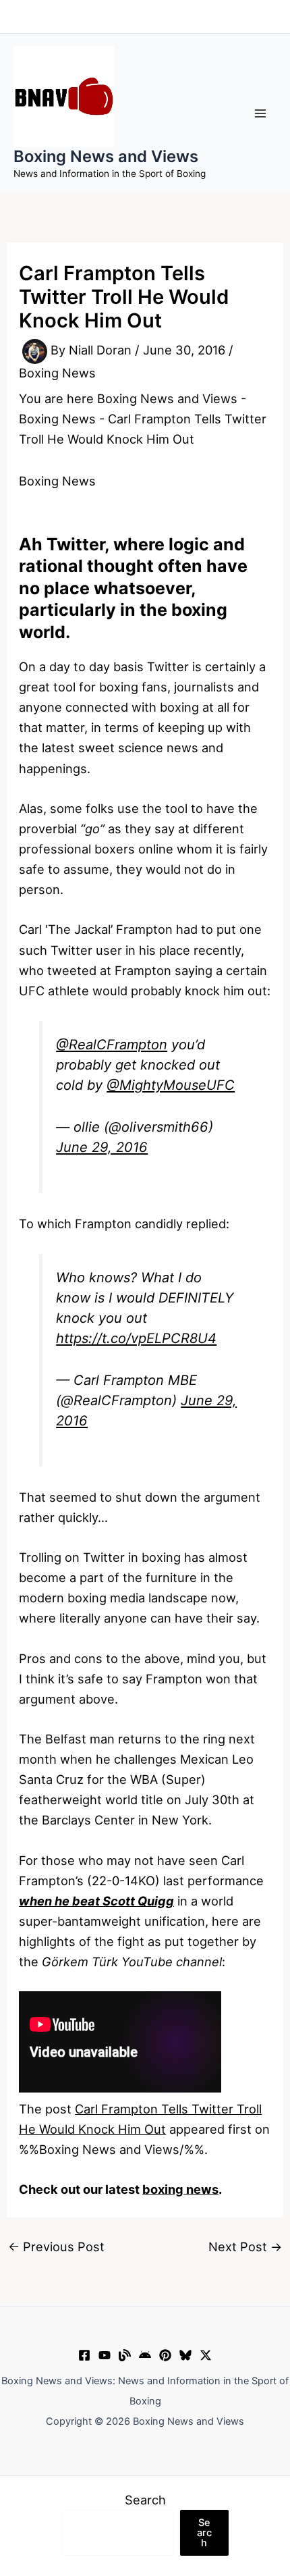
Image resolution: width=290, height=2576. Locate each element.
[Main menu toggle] (261, 113)
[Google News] (145, 2355)
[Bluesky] (185, 2355)
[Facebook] (84, 2355)
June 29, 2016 (102, 1147)
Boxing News (57, 373)
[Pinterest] (165, 2355)
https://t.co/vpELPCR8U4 (136, 1338)
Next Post (245, 2246)
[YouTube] (105, 2355)
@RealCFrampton (112, 1045)
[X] (206, 2355)
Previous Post (56, 2246)
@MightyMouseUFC (171, 1085)
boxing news (180, 2189)
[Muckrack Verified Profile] (125, 2355)
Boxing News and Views (106, 156)
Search (145, 2500)
